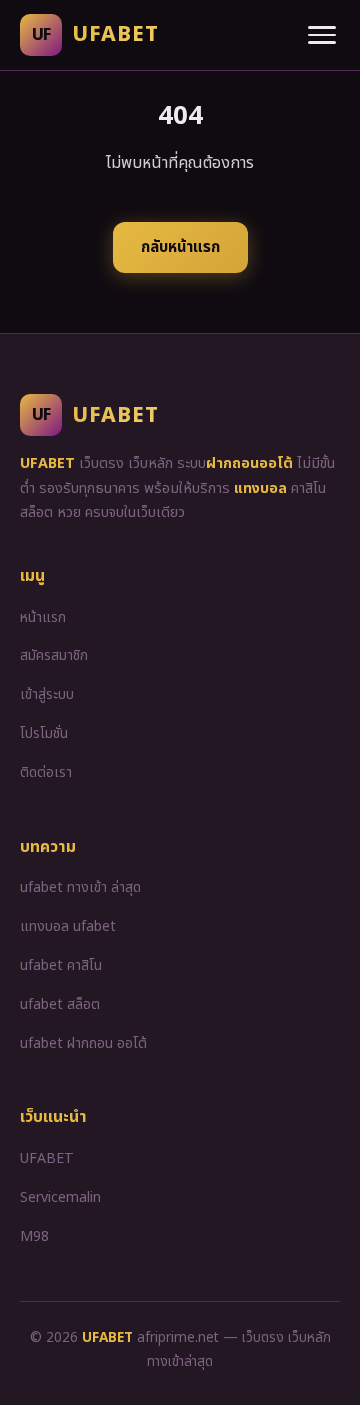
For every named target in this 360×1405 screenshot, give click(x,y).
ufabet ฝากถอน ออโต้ (83, 1043)
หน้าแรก (43, 617)
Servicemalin (60, 1197)
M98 (34, 1236)
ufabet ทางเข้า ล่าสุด (80, 887)
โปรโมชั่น (44, 733)
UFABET (47, 1158)
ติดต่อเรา (46, 772)
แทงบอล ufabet (68, 926)
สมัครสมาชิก (54, 655)
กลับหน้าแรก (180, 247)
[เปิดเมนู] (322, 35)
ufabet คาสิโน (61, 965)
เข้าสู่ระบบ (47, 694)
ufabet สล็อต (60, 1004)
